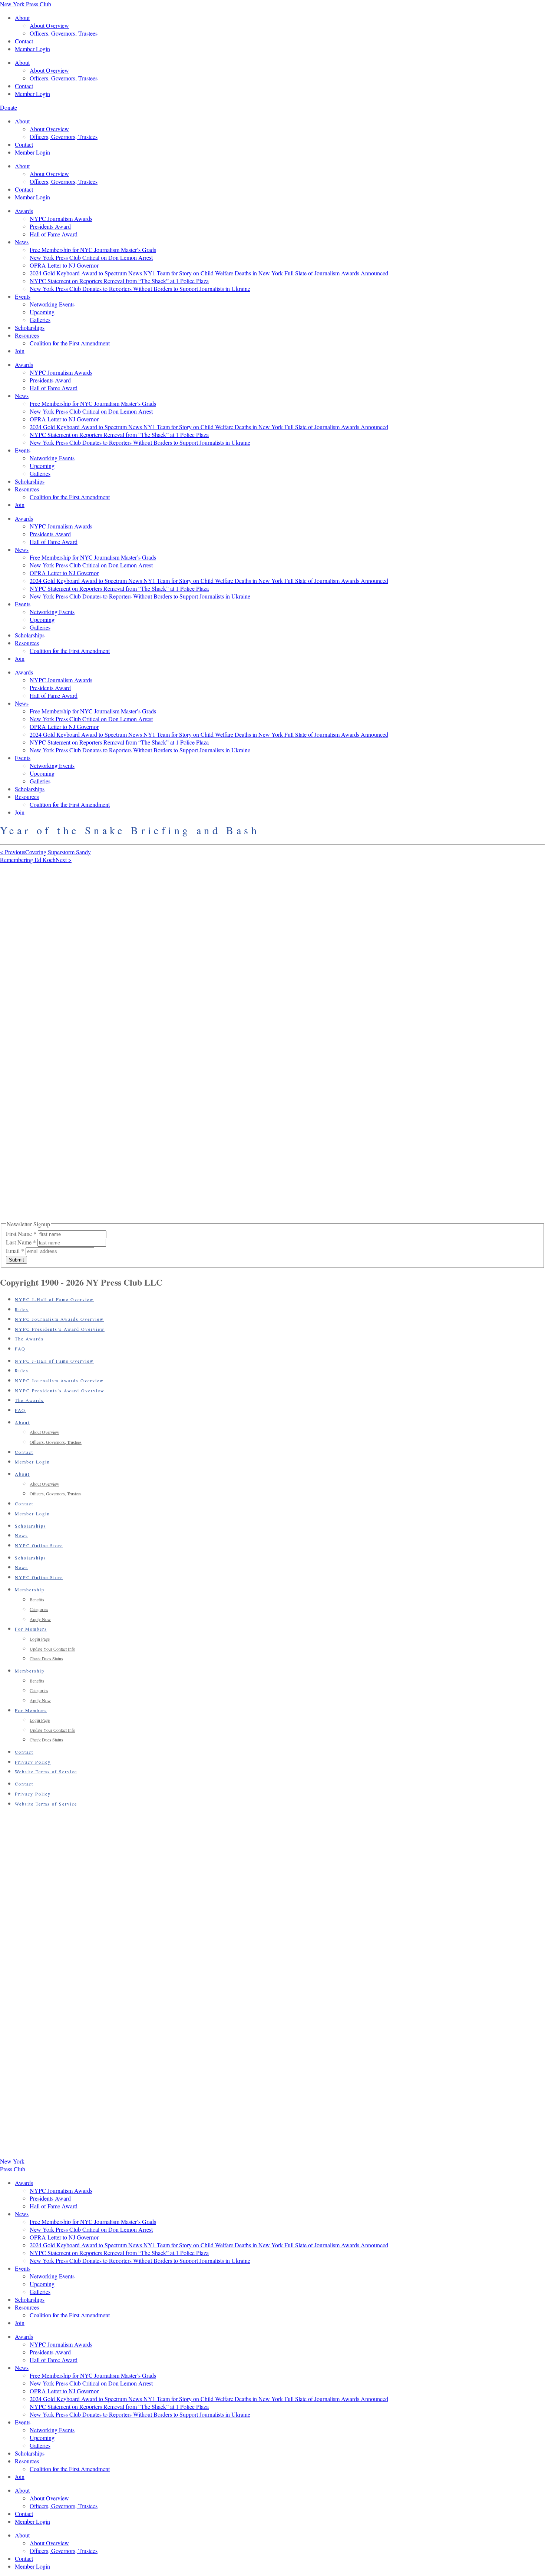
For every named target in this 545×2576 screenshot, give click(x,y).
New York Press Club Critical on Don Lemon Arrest (91, 257)
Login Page (40, 1639)
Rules (22, 1309)
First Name (21, 1234)
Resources (27, 335)
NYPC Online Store (39, 1545)
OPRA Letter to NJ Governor (64, 265)
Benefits (37, 1599)
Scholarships (30, 327)
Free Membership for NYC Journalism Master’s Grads (93, 250)
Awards (24, 211)
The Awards (29, 1339)
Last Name (21, 1242)
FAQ (20, 1349)
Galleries (40, 320)
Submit (16, 1260)
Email (15, 1251)
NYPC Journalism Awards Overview (59, 1319)
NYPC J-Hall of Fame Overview (54, 1299)
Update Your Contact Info (52, 1649)
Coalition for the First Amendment (70, 343)
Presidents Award (50, 226)
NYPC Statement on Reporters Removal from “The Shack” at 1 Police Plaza (119, 281)
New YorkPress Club (13, 2165)
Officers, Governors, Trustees (64, 33)
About (22, 18)
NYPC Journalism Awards (61, 218)
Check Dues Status (46, 1658)
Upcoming (42, 312)
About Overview (49, 25)
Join (20, 351)
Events (23, 296)
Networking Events (52, 304)
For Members (31, 1629)
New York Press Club (26, 4)
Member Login (32, 49)
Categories (39, 1609)
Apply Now (40, 1619)
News (22, 242)
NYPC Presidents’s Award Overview (60, 1329)
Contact (24, 41)
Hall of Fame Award (54, 234)
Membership (30, 1589)
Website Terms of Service (46, 1771)
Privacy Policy (33, 1762)
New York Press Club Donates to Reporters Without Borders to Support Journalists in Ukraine (140, 289)
